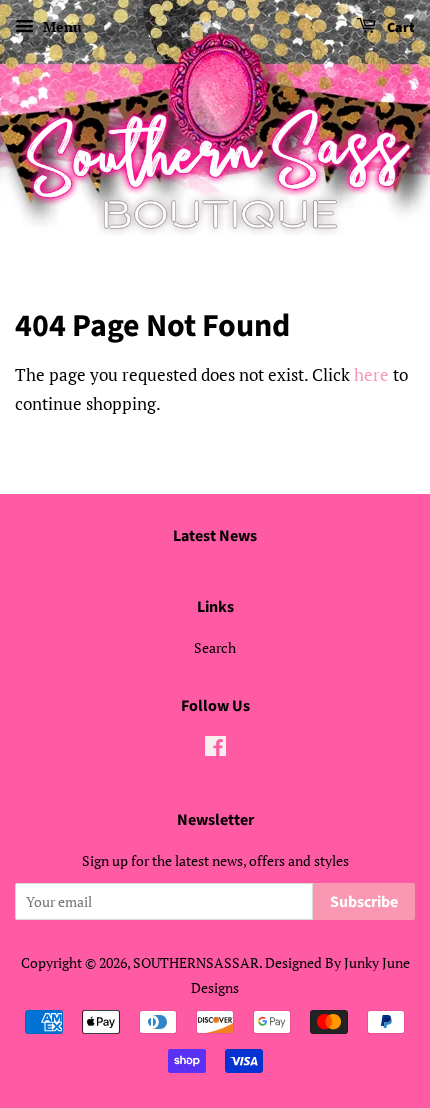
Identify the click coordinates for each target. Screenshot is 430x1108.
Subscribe (364, 902)
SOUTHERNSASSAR (196, 962)
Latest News (215, 536)
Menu (60, 26)
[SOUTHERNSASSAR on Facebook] (215, 749)
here (371, 374)
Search (215, 647)
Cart (399, 28)
